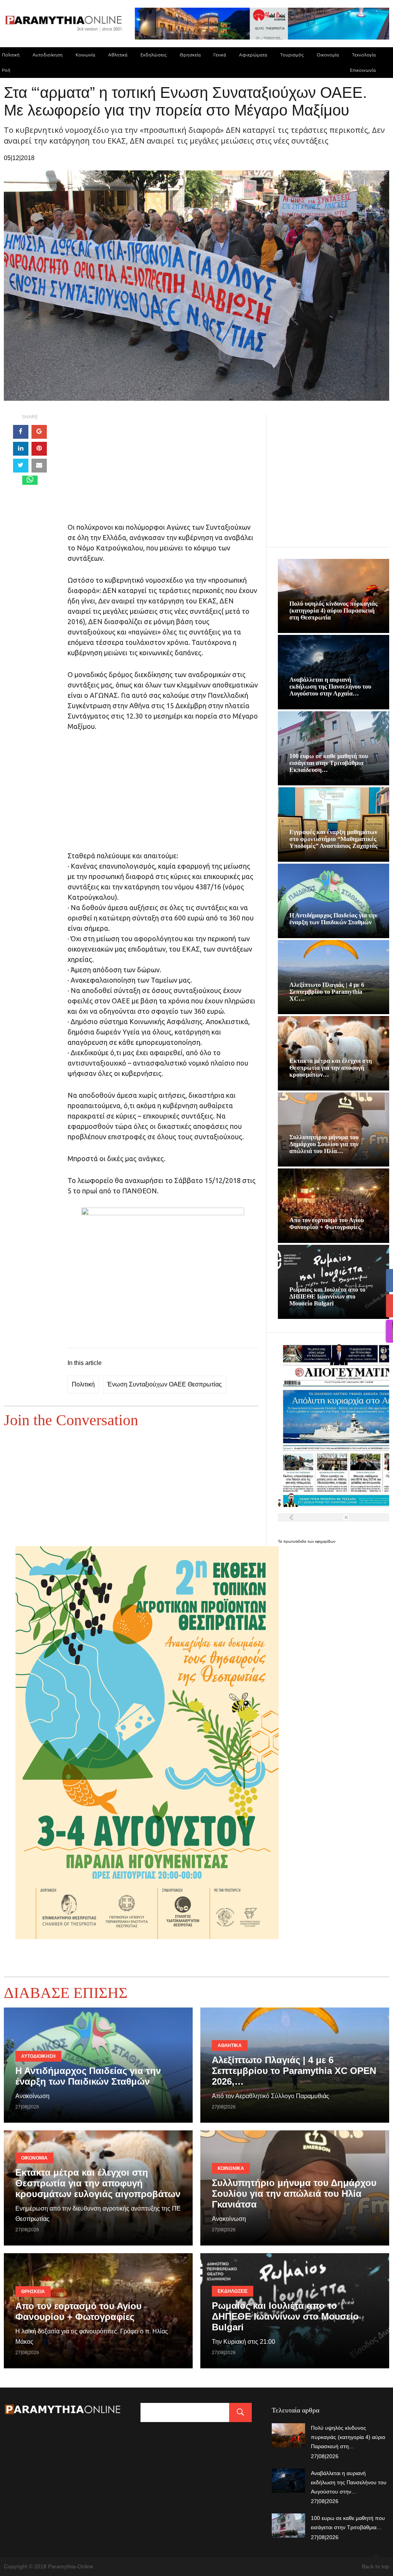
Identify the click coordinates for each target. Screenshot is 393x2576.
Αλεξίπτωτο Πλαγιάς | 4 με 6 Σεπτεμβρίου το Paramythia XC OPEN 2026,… (294, 2071)
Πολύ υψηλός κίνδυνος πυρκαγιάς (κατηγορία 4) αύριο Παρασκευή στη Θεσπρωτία (334, 611)
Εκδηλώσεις (154, 55)
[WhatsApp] (30, 480)
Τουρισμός (292, 55)
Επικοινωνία (363, 70)
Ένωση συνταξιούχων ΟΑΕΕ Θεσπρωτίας (164, 1384)
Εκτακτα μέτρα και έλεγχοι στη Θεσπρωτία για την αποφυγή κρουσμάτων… (331, 1068)
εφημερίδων (325, 1541)
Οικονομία (328, 55)
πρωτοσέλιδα (295, 1541)
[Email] (39, 466)
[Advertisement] (163, 468)
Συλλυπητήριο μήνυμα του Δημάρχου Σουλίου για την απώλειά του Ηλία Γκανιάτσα (294, 2193)
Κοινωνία (85, 55)
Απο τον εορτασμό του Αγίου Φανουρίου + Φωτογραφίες (327, 1224)
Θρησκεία (190, 55)
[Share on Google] (39, 432)
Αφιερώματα (253, 55)
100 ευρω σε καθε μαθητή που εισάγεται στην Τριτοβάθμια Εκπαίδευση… (329, 763)
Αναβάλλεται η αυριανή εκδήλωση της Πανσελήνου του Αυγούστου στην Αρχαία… (330, 687)
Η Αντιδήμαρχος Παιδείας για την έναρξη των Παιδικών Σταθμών (333, 919)
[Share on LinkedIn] (21, 449)
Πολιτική (83, 1384)
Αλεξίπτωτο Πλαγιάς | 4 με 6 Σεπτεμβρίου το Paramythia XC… (327, 992)
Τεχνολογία (364, 55)
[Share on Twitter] (21, 466)
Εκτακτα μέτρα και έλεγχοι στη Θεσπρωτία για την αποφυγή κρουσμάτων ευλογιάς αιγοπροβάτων (98, 2183)
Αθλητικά (118, 55)
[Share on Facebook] (21, 432)
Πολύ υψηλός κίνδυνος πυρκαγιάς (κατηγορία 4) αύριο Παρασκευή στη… (348, 2437)
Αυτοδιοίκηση (48, 55)
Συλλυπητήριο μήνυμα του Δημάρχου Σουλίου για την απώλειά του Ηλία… (324, 1144)
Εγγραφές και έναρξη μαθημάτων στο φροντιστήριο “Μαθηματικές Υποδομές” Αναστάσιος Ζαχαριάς (334, 839)
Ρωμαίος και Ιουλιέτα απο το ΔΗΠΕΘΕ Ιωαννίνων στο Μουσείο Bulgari (327, 1296)
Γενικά (220, 55)
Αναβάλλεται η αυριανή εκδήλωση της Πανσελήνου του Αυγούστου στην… (349, 2482)
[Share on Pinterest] (39, 449)
